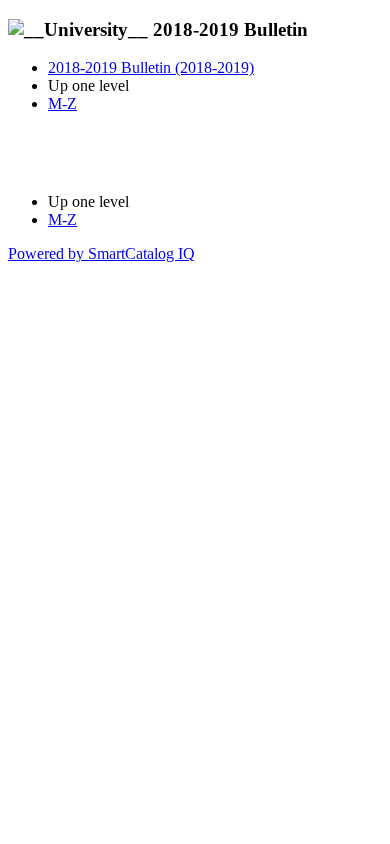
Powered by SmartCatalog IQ (101, 253)
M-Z (62, 103)
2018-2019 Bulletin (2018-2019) (151, 67)
